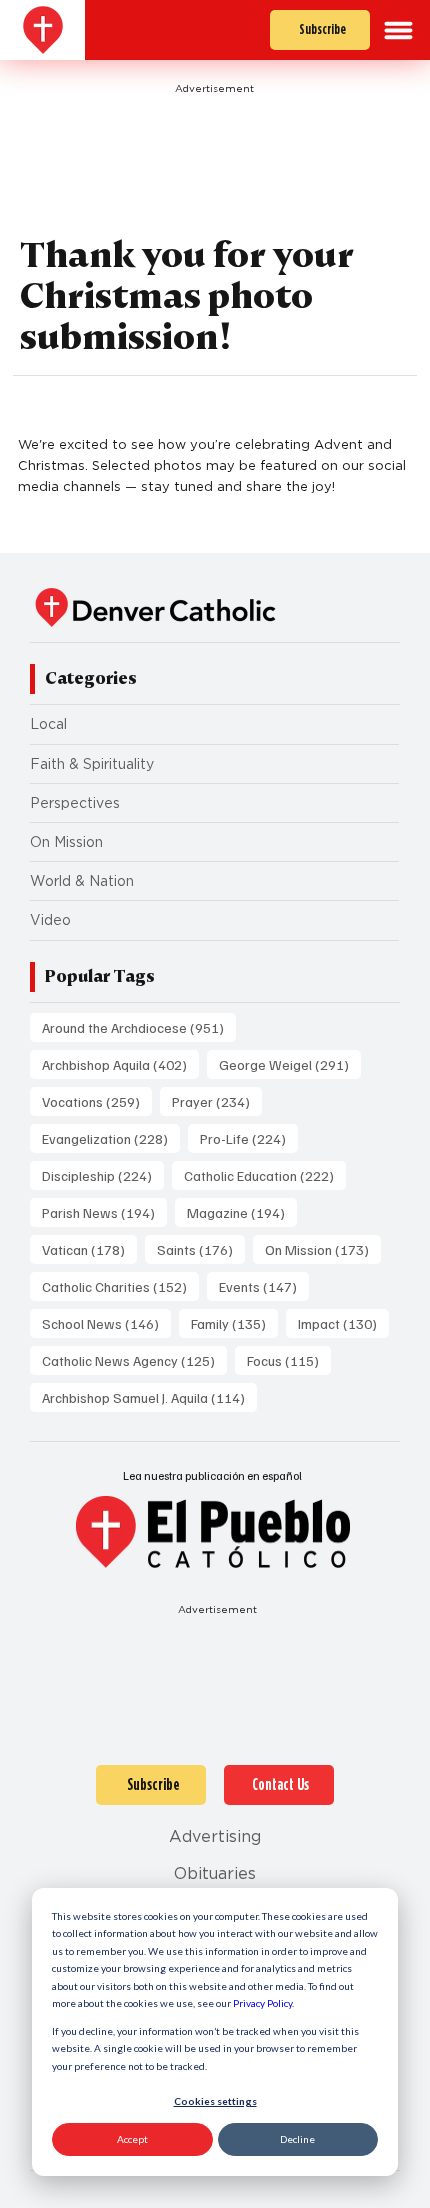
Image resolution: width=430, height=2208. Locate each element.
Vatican (89, 1249)
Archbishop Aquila (120, 1064)
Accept (132, 2139)
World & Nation (82, 881)
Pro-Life (249, 1138)
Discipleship (103, 1175)
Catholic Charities (120, 1286)
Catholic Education (265, 1175)
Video (50, 920)
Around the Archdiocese (139, 1027)
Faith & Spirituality (92, 764)
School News (106, 1323)
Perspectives (75, 803)
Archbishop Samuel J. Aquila (149, 1397)
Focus (289, 1360)
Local (48, 724)
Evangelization (111, 1138)
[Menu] (398, 30)
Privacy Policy (262, 2003)
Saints (201, 1249)
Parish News (104, 1212)
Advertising (215, 1836)
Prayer (217, 1101)
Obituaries (215, 1873)
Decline (297, 2139)
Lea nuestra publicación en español (212, 1475)
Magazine (242, 1212)
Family (234, 1323)
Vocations (97, 1101)
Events (264, 1286)
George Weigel (290, 1064)
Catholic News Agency (134, 1360)
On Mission (66, 842)
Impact (343, 1323)
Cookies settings (215, 2101)
